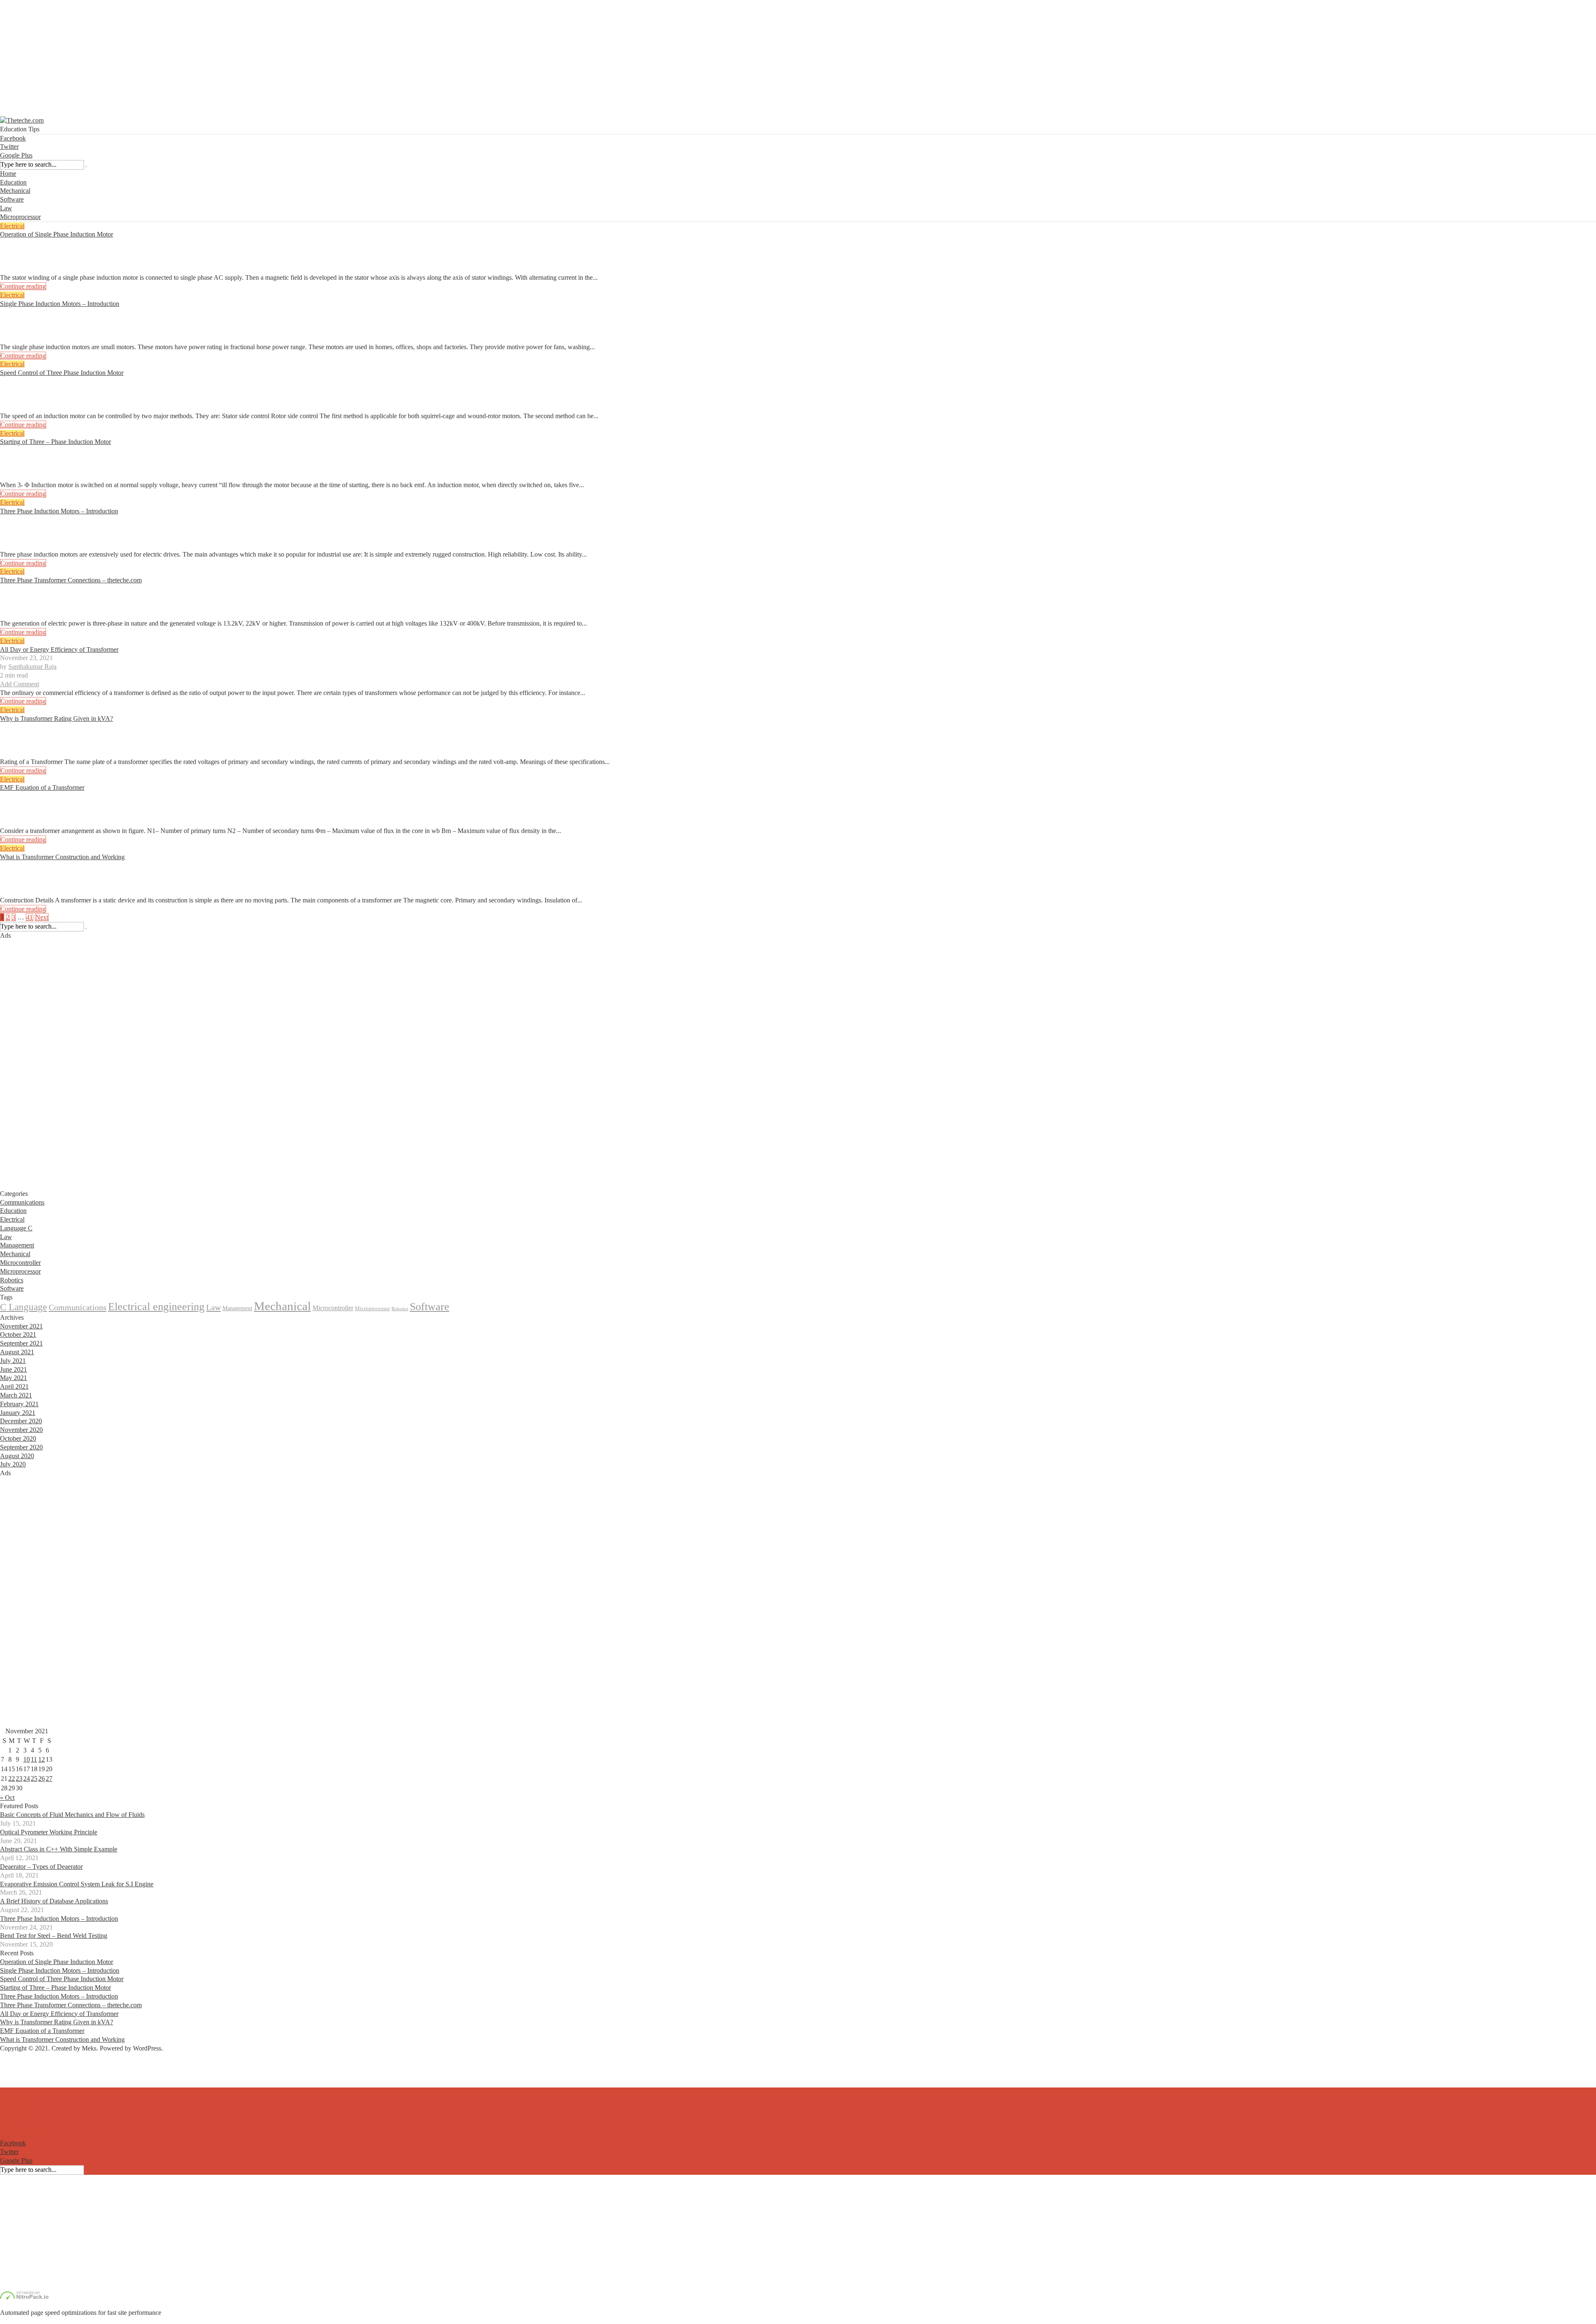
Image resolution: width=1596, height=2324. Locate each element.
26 (42, 1778)
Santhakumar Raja (32, 252)
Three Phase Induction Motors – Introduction (59, 511)
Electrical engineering (156, 1307)
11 (34, 1759)
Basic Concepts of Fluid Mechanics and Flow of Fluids (72, 1815)
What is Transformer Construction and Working (62, 857)
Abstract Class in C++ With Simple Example (59, 1849)
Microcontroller (20, 1263)
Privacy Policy (19, 2083)
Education (13, 182)
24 (27, 1778)
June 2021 (14, 1369)
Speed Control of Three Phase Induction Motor (62, 373)
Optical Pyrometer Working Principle (49, 1832)
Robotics (12, 1280)
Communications (22, 1202)
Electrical (12, 226)
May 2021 (14, 1378)
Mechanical (15, 191)
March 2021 (16, 1395)
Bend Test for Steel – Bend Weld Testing (54, 1936)
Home (8, 174)
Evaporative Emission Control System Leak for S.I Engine (77, 1884)
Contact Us (15, 2074)
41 (30, 917)
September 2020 (21, 1447)
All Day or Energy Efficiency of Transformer (59, 649)
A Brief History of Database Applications (54, 1901)
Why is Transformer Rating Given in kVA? (57, 718)
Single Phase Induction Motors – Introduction (60, 304)
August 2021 (17, 1352)
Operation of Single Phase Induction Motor (57, 234)
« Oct (7, 1798)
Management (17, 1245)
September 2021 (21, 1343)
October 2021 (18, 1335)
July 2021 (13, 1361)
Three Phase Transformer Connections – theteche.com (71, 580)
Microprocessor (20, 217)
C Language (23, 1307)
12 (42, 1759)
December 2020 (21, 1421)
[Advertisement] (249, 58)
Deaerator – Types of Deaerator (41, 1867)
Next (42, 917)
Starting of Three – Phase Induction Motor (55, 442)
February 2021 (19, 1404)
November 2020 (21, 1430)
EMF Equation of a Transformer (42, 787)
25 (34, 1778)
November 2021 (21, 1326)
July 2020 (13, 1464)
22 (12, 1778)
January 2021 (18, 1413)
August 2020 (17, 1456)
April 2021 (14, 1386)
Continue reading (23, 286)
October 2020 (18, 1438)
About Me (14, 2065)
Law (6, 208)
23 (19, 1778)
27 (49, 1778)
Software (12, 199)
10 (27, 1759)
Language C (16, 1228)
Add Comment (20, 269)
